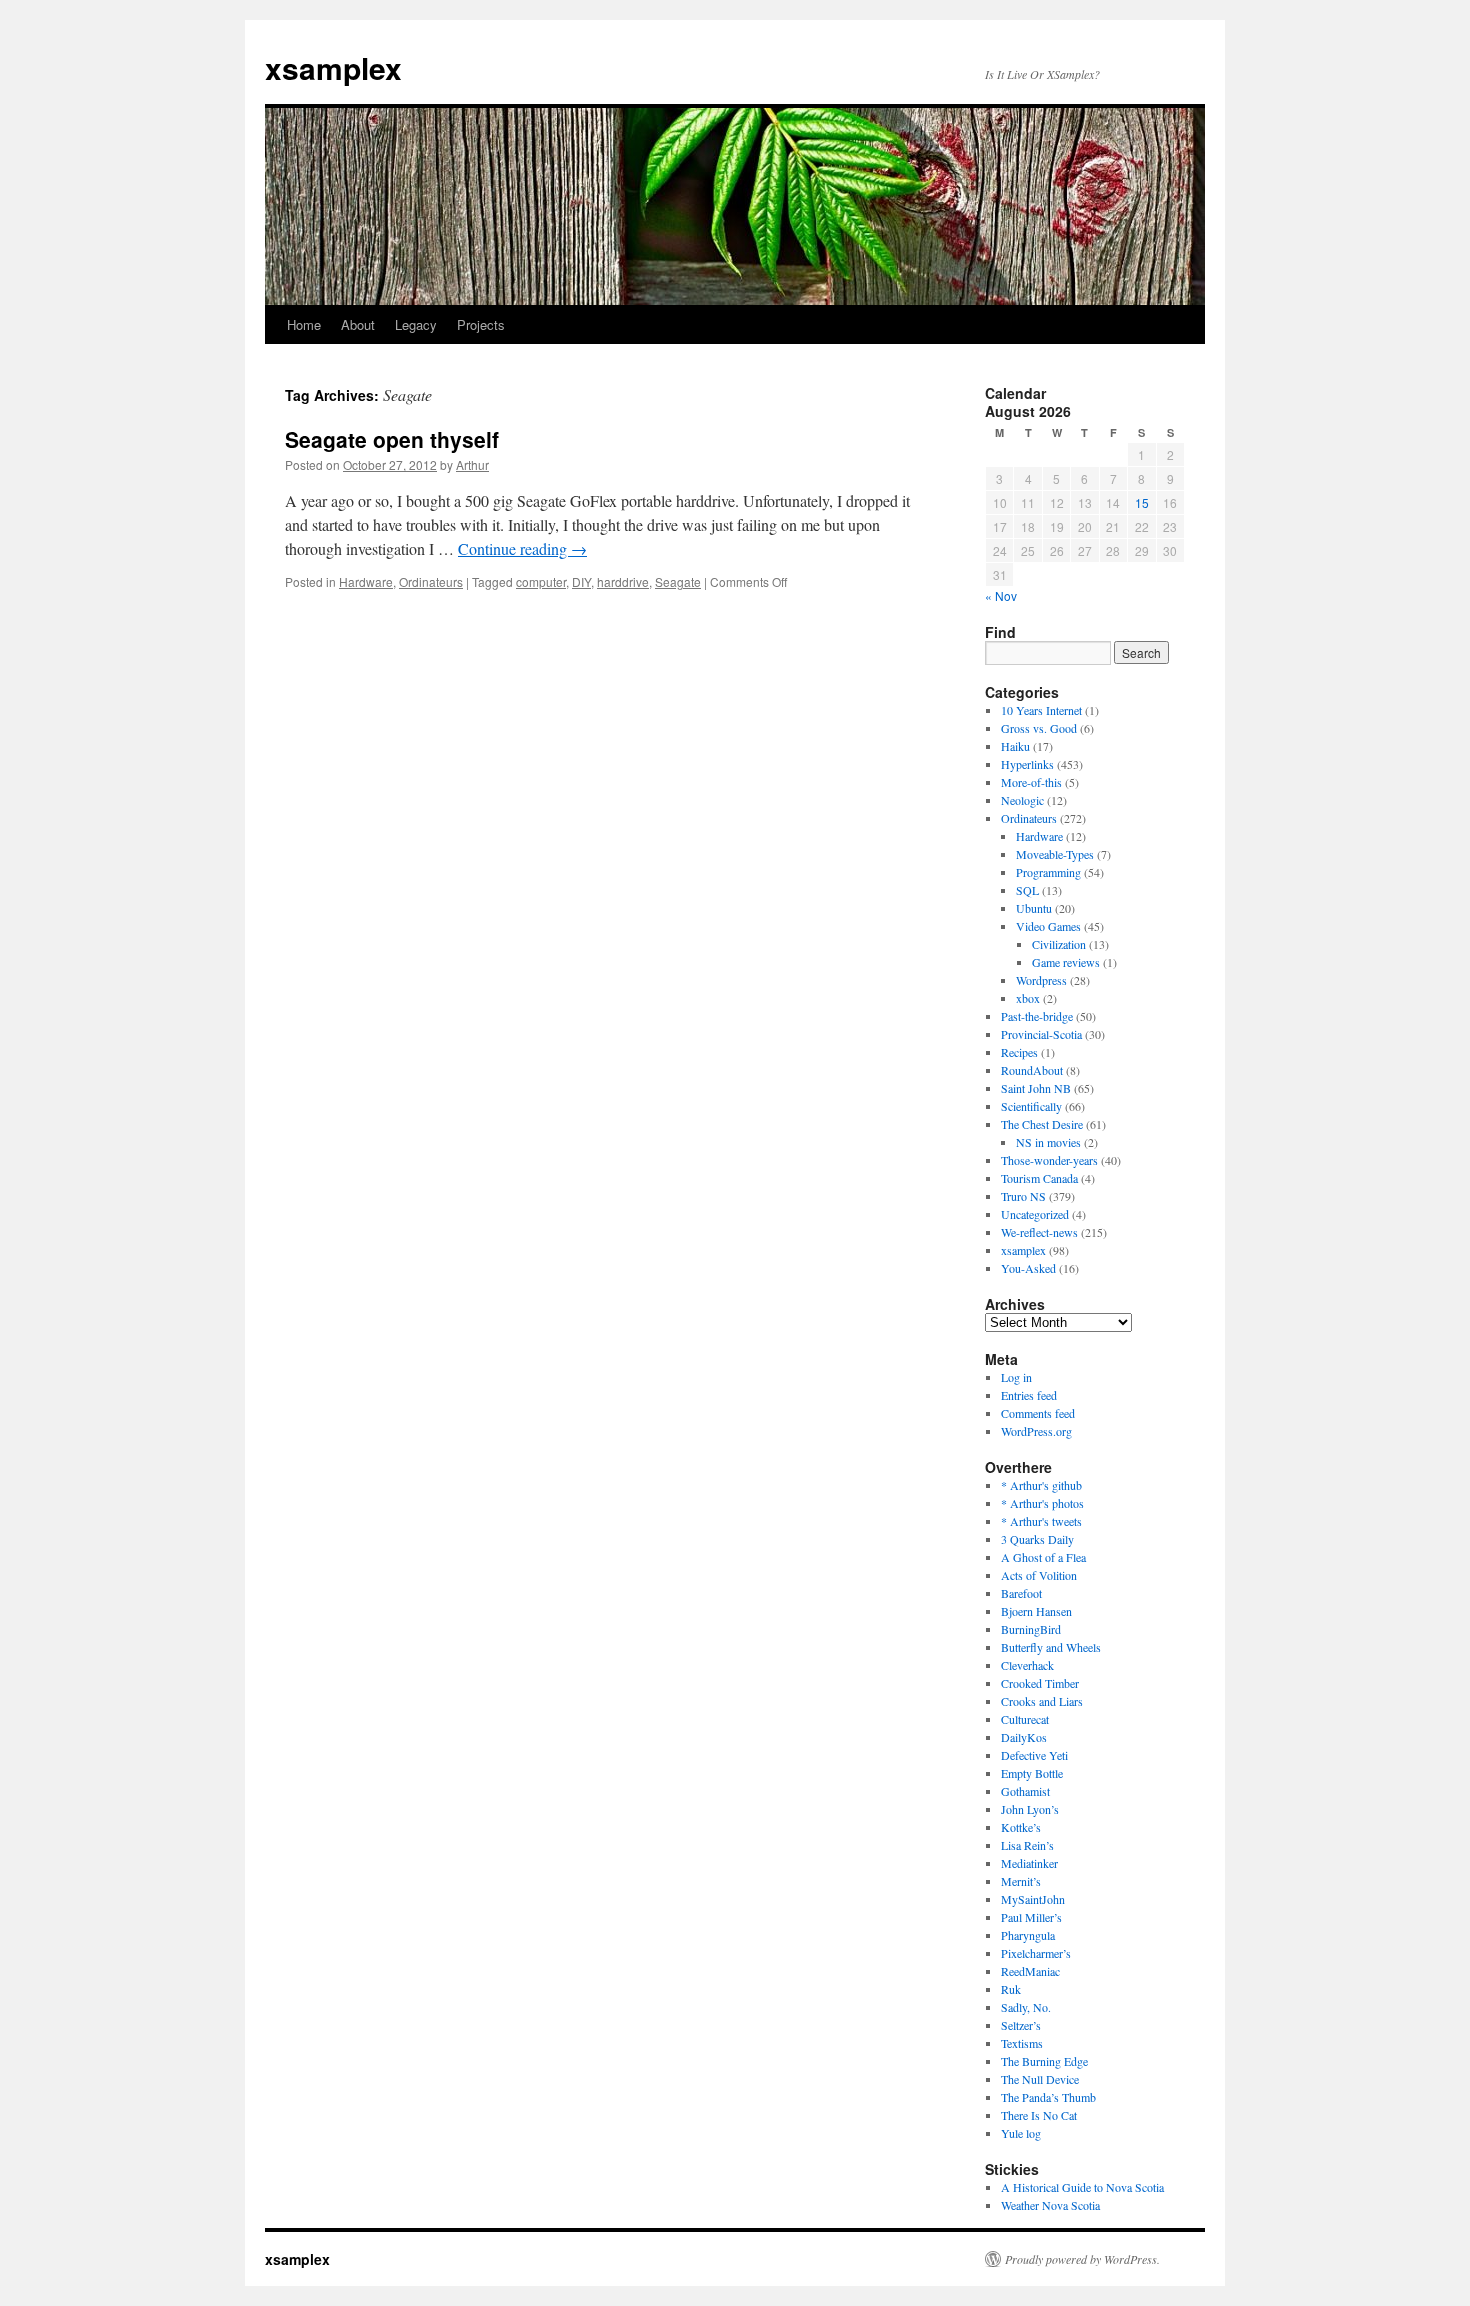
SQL (1027, 890)
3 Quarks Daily (1037, 1539)
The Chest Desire (1042, 1124)
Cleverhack (1027, 1665)
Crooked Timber (1040, 1683)
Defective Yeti (1034, 1755)
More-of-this (1031, 782)
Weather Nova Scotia (1050, 2205)
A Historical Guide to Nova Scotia (1082, 2187)
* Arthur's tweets (1041, 1521)
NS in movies (1048, 1142)
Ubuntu (1034, 908)
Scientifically (1031, 1106)
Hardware (366, 581)
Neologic (1022, 800)
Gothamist (1025, 1791)
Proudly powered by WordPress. (1082, 2259)
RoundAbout (1032, 1070)
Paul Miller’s (1031, 1917)
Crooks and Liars (1042, 1701)
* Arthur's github (1041, 1485)
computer (541, 581)
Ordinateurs (431, 581)
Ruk (1011, 1989)
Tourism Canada (1039, 1178)
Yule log (1021, 2133)
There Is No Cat (1039, 2115)
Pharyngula (1028, 1935)
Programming (1048, 872)
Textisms (1022, 2043)
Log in (1016, 1377)
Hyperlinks (1027, 764)
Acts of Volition (1039, 1575)
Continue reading (522, 548)
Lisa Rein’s (1027, 1845)
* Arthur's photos (1042, 1503)
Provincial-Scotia (1041, 1034)
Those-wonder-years (1049, 1160)
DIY (581, 581)
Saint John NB (1036, 1088)
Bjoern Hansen (1036, 1611)
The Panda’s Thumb (1048, 2097)
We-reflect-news (1039, 1232)
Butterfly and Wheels (1051, 1647)
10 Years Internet (1041, 710)
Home (304, 324)
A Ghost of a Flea (1043, 1557)
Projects (481, 324)
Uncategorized (1035, 1214)
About (358, 324)
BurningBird (1031, 1629)
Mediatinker (1029, 1863)
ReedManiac (1030, 1971)
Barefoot (1021, 1593)
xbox (1028, 998)
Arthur (472, 464)
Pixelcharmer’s (1036, 1953)
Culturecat (1025, 1719)
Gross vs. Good (1039, 728)
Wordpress (1041, 980)
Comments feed (1038, 1413)
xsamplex (333, 67)
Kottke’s (1021, 1827)
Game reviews (1066, 962)
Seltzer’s (1021, 2025)
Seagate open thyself (392, 439)
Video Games (1048, 926)
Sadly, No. (1026, 2007)
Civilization (1059, 944)
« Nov (1001, 595)
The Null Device (1040, 2079)
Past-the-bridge (1037, 1016)
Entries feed (1029, 1395)
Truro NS (1023, 1196)
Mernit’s (1021, 1881)
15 (1142, 502)
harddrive (623, 581)
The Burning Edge (1044, 2061)
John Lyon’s (1030, 1809)
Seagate (678, 581)
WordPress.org (1036, 1431)
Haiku (1015, 746)
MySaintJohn (1033, 1899)
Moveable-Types (1055, 854)
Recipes (1019, 1052)
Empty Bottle (1032, 1773)
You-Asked (1028, 1268)
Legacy (416, 324)
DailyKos (1024, 1737)
